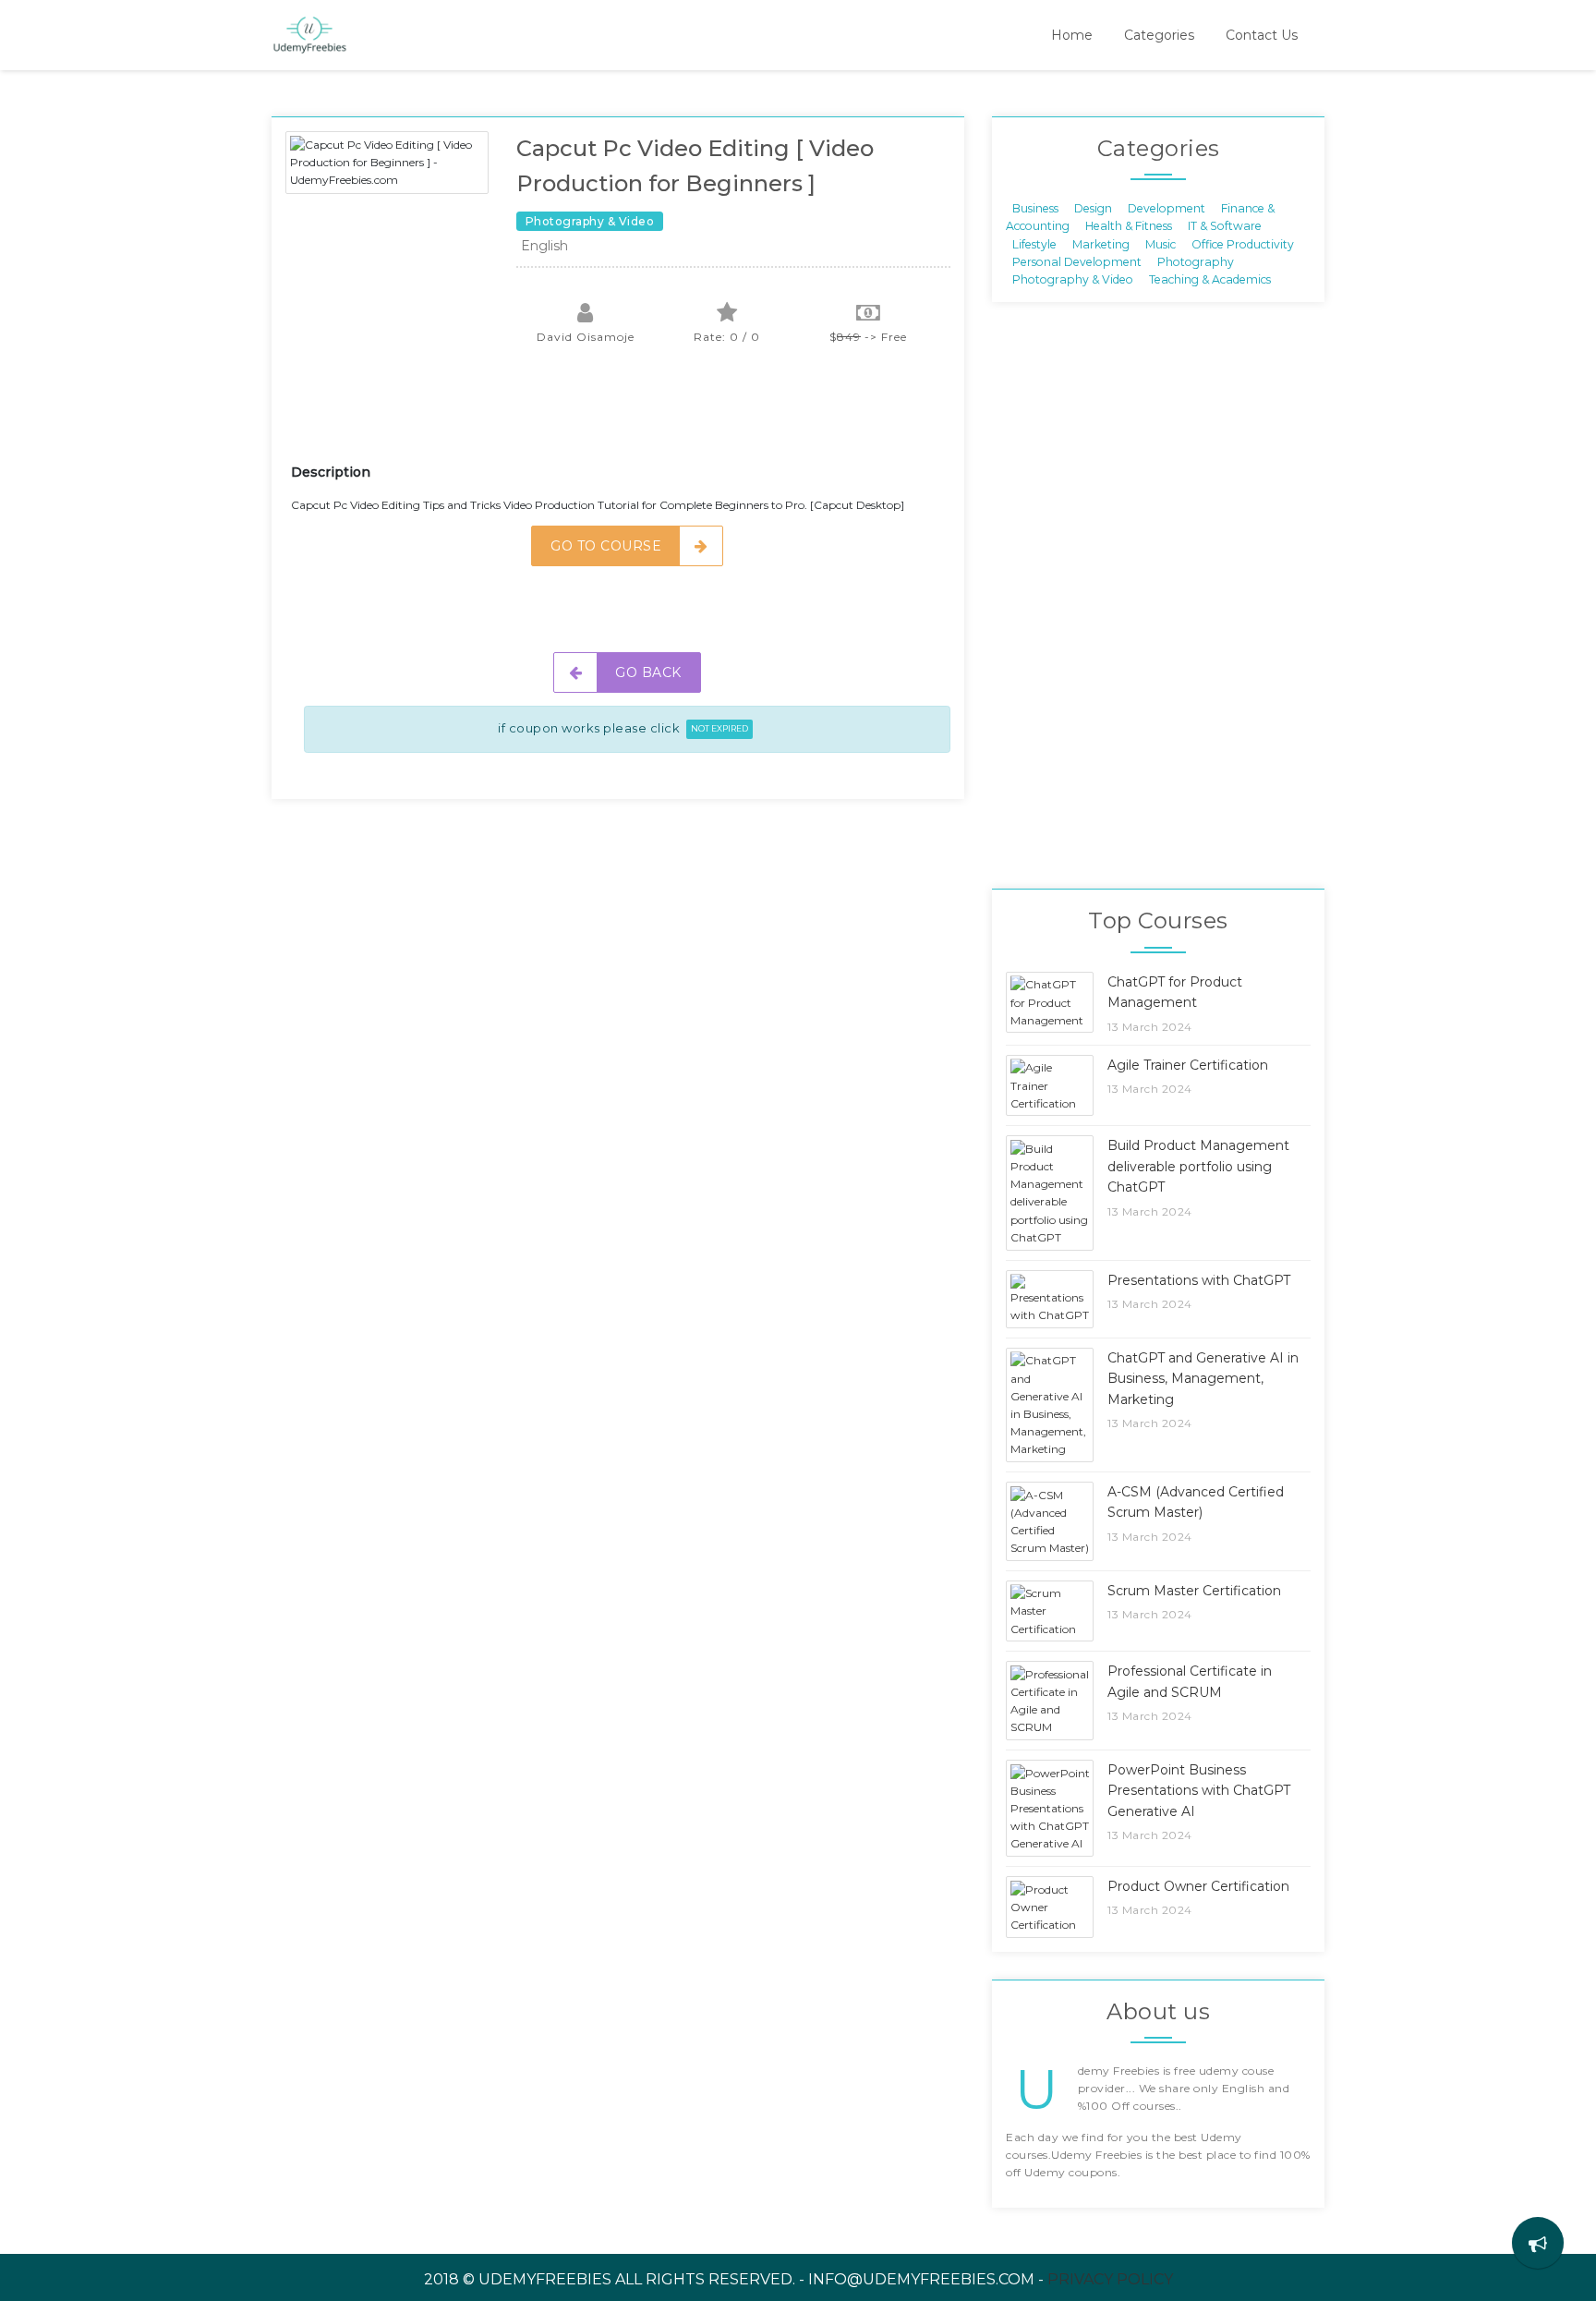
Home (1072, 35)
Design (1093, 207)
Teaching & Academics (1210, 279)
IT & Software (1225, 226)
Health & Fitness (1129, 226)
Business (1035, 207)
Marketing (1101, 243)
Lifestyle (1034, 243)
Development (1167, 207)
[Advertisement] (627, 416)
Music (1161, 243)
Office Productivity (1243, 243)
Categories (1159, 35)
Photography (1196, 262)
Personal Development (1077, 262)
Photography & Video (1073, 279)
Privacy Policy (1110, 2279)
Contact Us (1262, 35)
